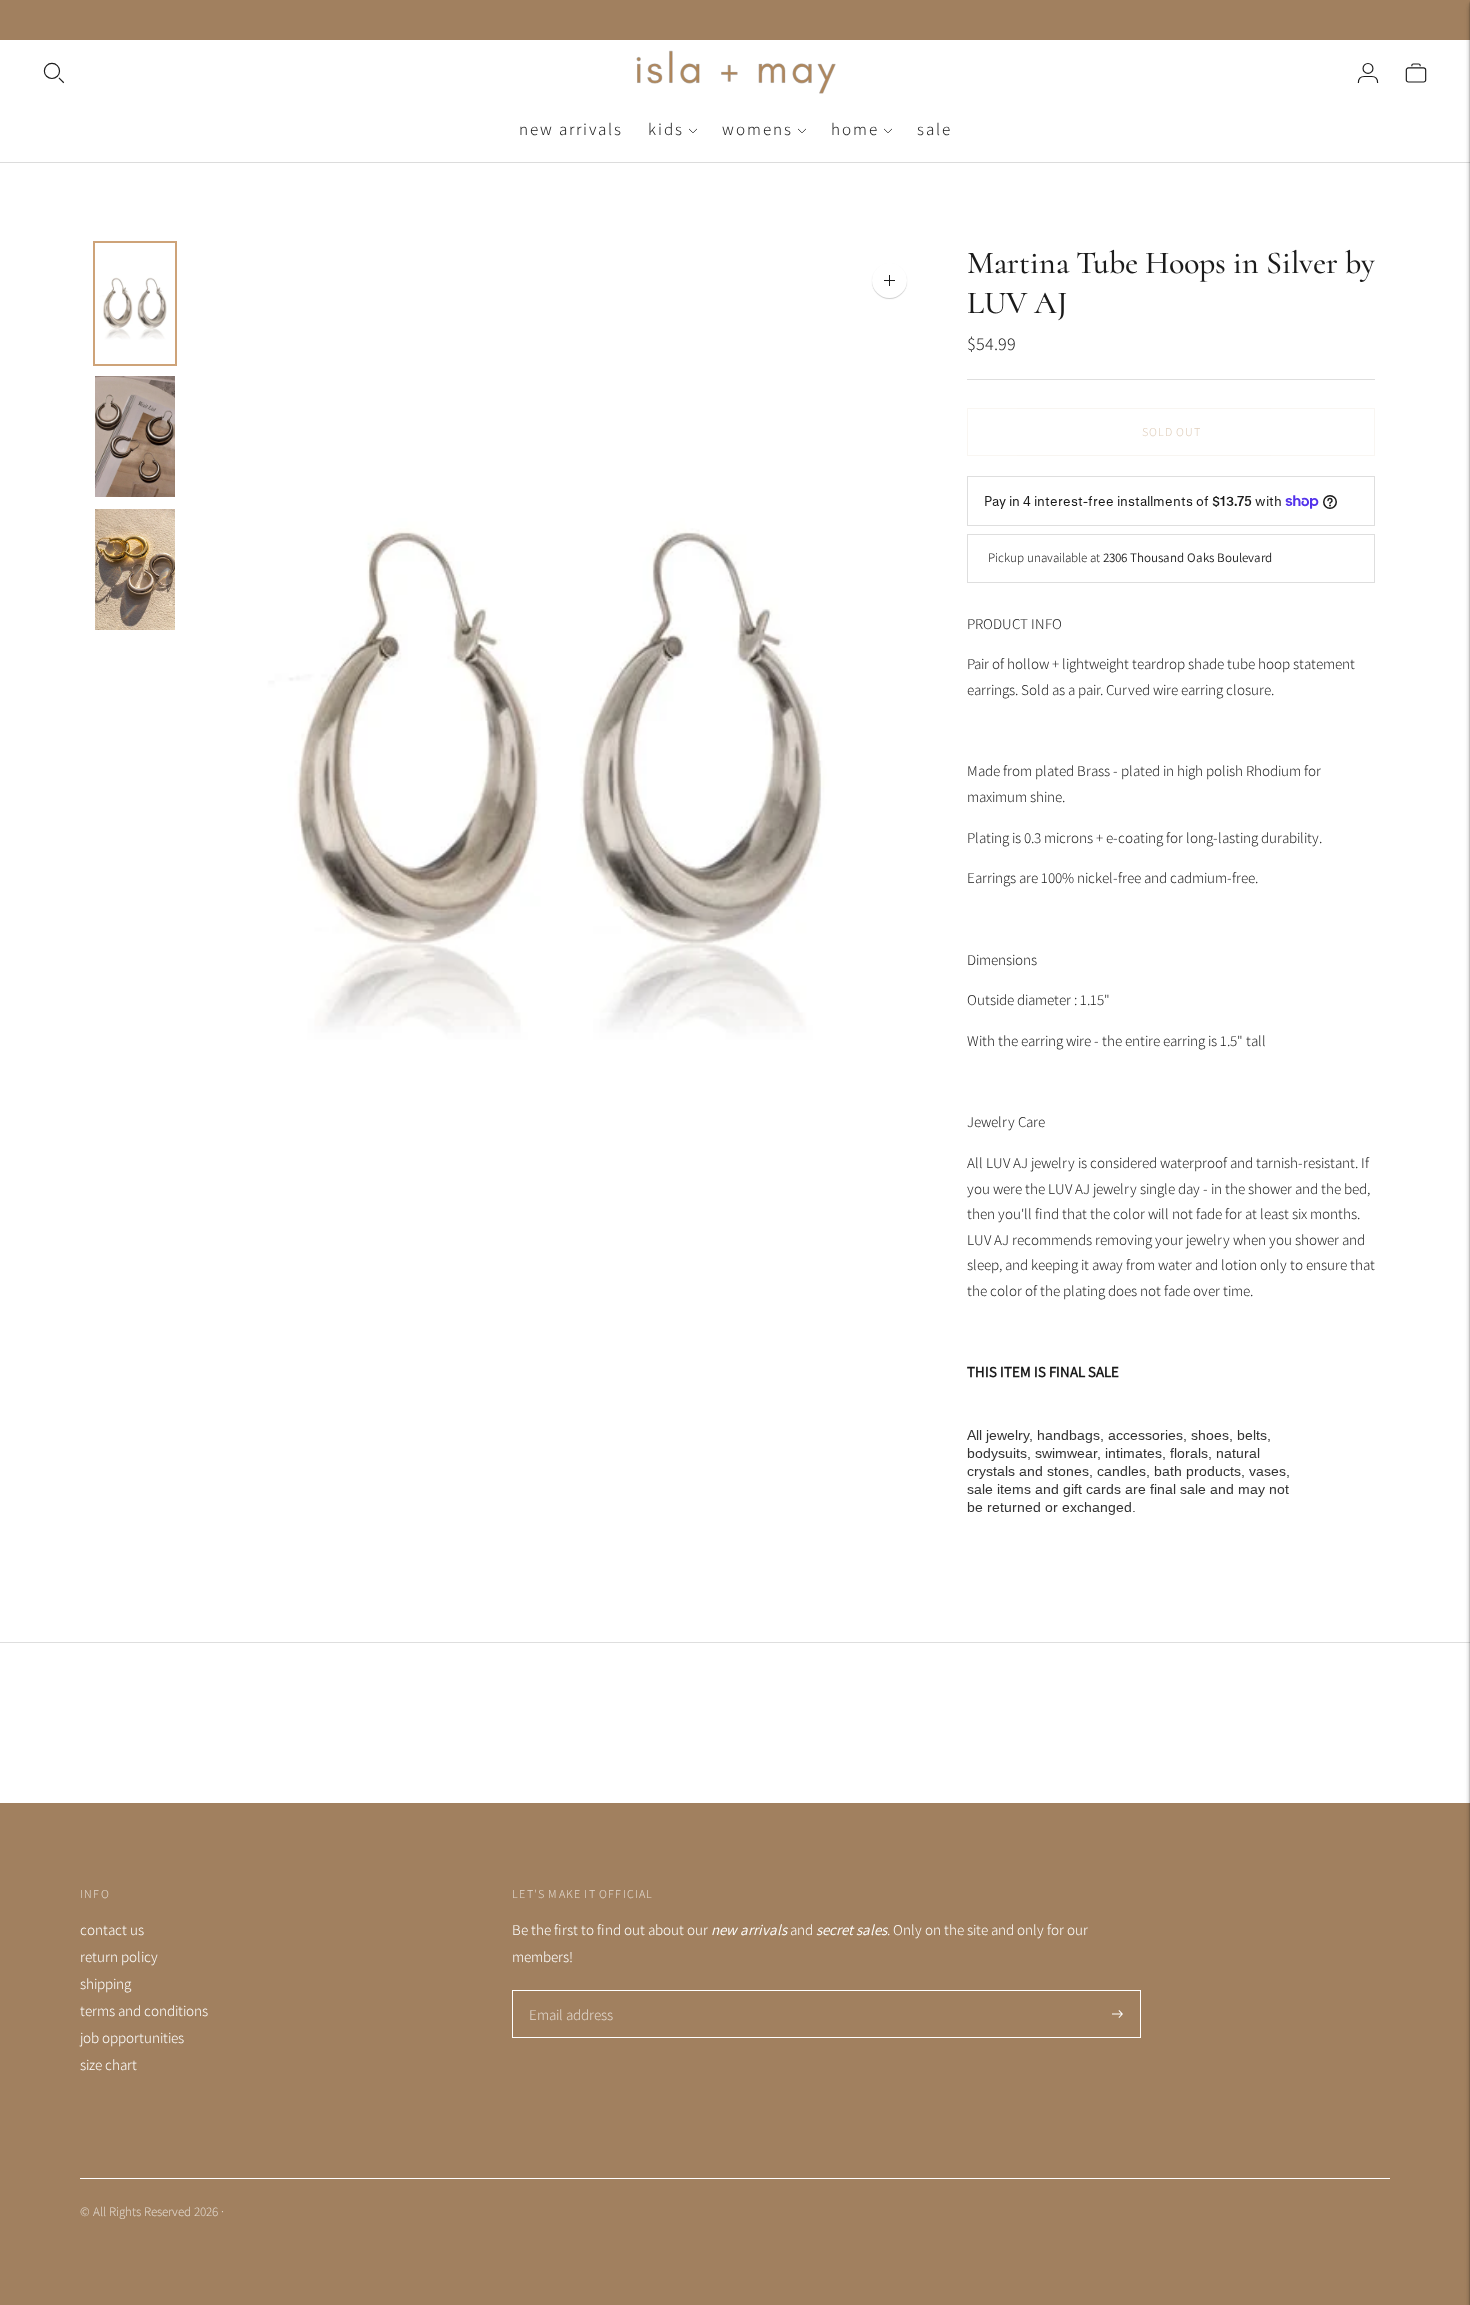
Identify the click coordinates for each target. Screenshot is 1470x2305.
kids (666, 129)
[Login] (1368, 73)
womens (757, 129)
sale (934, 129)
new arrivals (571, 129)
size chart (108, 2064)
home (855, 129)
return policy (119, 1956)
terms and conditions (144, 2010)
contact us (112, 1929)
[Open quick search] (335, 73)
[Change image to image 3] (135, 569)
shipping (105, 1983)
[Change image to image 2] (135, 436)
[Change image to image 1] (135, 303)
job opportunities (132, 2037)
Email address (568, 1991)
